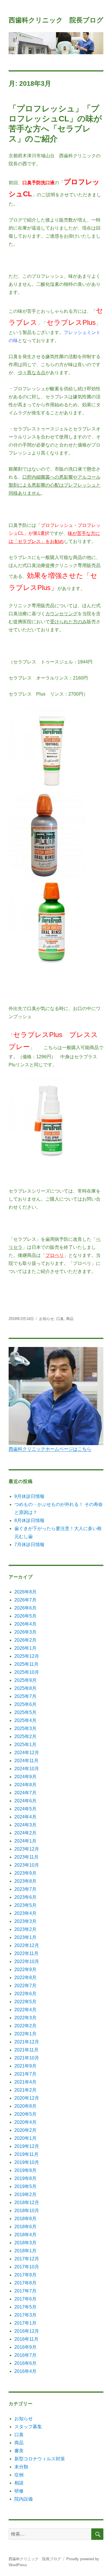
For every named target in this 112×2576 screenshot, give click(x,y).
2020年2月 (25, 2130)
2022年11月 (26, 1953)
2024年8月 (25, 1785)
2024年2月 (25, 1833)
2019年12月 (27, 2146)
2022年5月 (25, 2002)
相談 (19, 2483)
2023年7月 (25, 1889)
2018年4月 (25, 2235)
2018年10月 (27, 2211)
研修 (19, 2491)
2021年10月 (27, 2058)
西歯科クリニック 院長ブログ (56, 20)
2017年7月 (25, 2291)
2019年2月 (25, 2194)
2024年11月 (26, 1761)
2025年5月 (25, 1712)
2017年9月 (25, 2275)
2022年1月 (25, 2034)
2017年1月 (25, 2323)
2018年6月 (25, 2227)
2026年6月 (25, 1608)
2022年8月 (25, 1978)
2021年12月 (27, 2042)
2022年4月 (25, 2010)
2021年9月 (25, 2066)
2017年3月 (25, 2315)
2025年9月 (25, 1680)
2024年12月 (27, 1753)
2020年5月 (25, 2114)
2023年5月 (25, 1905)
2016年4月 (25, 2371)
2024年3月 (25, 1825)
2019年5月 (25, 2186)
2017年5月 (25, 2307)
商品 (70, 1319)
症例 (19, 2475)
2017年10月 (27, 2267)
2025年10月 (27, 1672)
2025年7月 (25, 1696)
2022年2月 (25, 2026)
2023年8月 (25, 1881)
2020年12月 (27, 2098)
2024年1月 (25, 1841)
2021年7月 (25, 2074)
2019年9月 (25, 2170)
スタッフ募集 (28, 2427)
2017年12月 (27, 2259)
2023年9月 (25, 1873)
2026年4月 (25, 1624)
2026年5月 (25, 1616)
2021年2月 (25, 2090)
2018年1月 (25, 2251)
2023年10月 (27, 1865)
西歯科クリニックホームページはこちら (50, 1449)
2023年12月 (27, 1849)
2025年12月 (27, 1656)
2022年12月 (27, 1945)
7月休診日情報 (29, 1545)
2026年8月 (25, 1592)
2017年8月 (25, 2283)
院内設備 (24, 2499)
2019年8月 (25, 2178)
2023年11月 (26, 1857)
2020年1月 (25, 2138)
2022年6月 (25, 1994)
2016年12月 (27, 2331)
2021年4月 (25, 2082)
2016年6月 (25, 2363)
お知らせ (47, 1319)
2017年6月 (25, 2299)
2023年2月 (25, 1929)
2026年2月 (25, 1640)
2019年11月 (26, 2154)
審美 (19, 2451)
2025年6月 (25, 1704)
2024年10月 (27, 1769)
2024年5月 (25, 1809)
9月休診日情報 (29, 1496)
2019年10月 (27, 2162)
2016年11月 (26, 2339)
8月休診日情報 (29, 1520)
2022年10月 (27, 1961)
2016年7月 (25, 2355)
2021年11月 (26, 2050)
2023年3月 (25, 1921)
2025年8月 (25, 1688)
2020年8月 (25, 2106)
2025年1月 (25, 1745)
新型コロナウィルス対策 (40, 2459)
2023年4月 (25, 1913)
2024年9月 (25, 1777)
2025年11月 (26, 1664)
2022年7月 (25, 1986)
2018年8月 (25, 2219)
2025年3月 (25, 1728)
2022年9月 (25, 1970)
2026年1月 (25, 1648)
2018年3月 (25, 2243)
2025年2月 (25, 1737)
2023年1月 (25, 1937)
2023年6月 (25, 1897)
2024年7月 (25, 1793)
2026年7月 (25, 1600)
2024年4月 (25, 1817)
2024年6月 (25, 1801)
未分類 (21, 2467)
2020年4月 (25, 2122)
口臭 (60, 1319)
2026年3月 (25, 1632)
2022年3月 (25, 2018)
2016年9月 (25, 2347)
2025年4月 (25, 1720)
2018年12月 (27, 2203)
